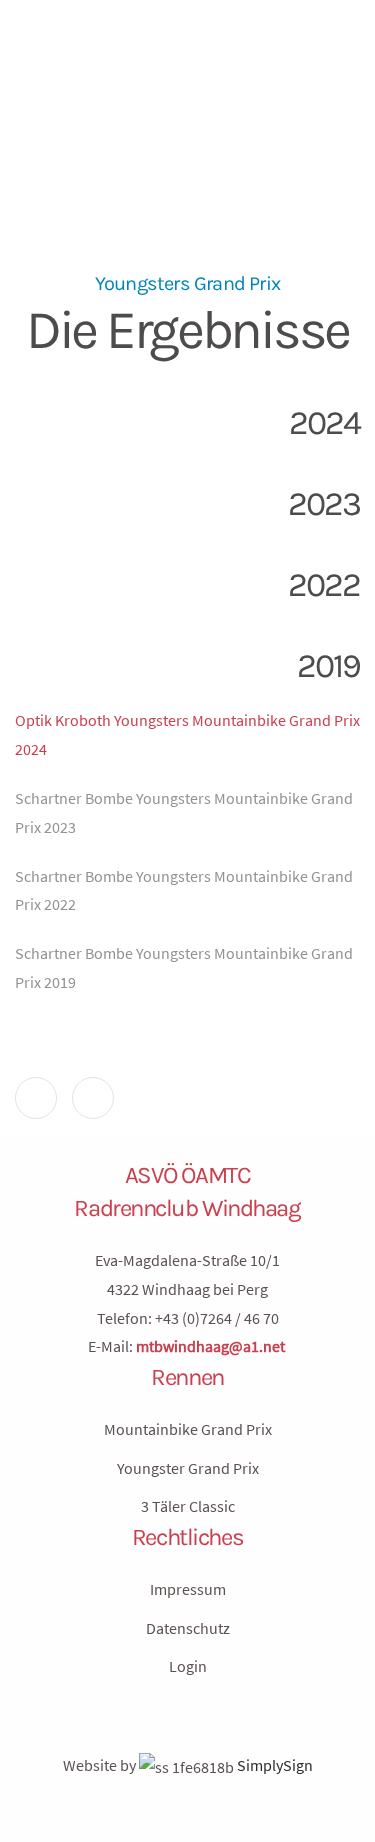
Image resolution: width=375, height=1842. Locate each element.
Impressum (188, 1589)
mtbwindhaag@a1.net (210, 1346)
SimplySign (273, 1765)
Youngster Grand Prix (188, 1468)
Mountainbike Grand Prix (188, 1429)
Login (188, 1666)
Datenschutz (188, 1628)
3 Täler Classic (188, 1506)
